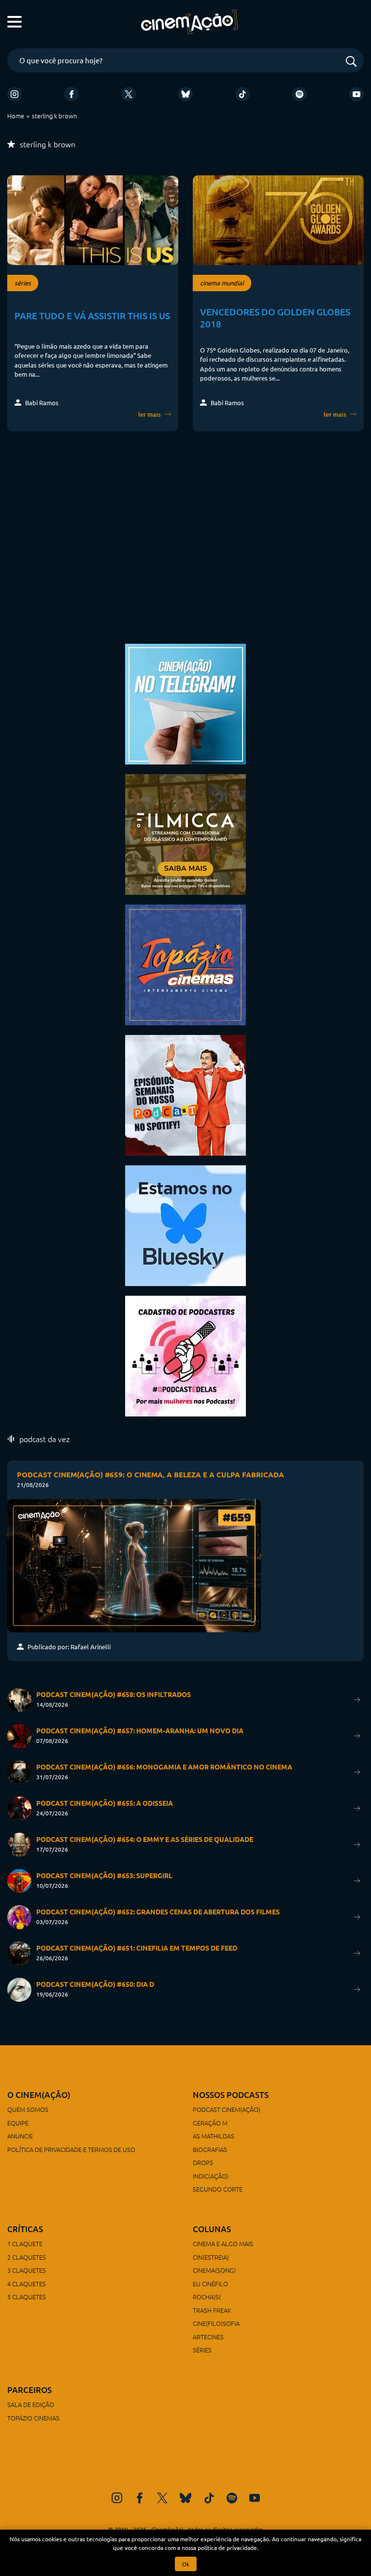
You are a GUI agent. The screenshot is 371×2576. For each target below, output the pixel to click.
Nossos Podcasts (231, 2095)
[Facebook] (71, 94)
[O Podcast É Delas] (185, 1355)
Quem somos (28, 2109)
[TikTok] (243, 94)
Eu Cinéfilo (210, 2284)
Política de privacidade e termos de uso (71, 2149)
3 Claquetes (27, 2270)
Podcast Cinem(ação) (227, 2109)
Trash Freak (212, 2310)
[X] (128, 94)
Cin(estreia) (211, 2257)
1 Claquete (25, 2243)
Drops (203, 2162)
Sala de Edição (31, 2404)
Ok (186, 2564)
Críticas (25, 2229)
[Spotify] (300, 94)
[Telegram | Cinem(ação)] (185, 703)
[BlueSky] (185, 94)
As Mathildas (214, 2136)
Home (16, 116)
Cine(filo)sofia (216, 2323)
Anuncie (20, 2136)
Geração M (210, 2123)
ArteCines (208, 2337)
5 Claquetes (27, 2297)
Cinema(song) (214, 2270)
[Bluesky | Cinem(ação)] (185, 1224)
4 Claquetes (27, 2284)
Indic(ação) (211, 2176)
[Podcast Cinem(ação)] (185, 1094)
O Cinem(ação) (39, 2095)
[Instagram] (14, 94)
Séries (202, 2350)
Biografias (210, 2149)
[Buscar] (351, 62)
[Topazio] (185, 964)
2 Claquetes (27, 2257)
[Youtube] (357, 94)
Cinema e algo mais (223, 2243)
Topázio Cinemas (33, 2418)
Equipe (18, 2123)
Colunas (212, 2229)
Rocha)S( (207, 2297)
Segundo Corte (218, 2189)
